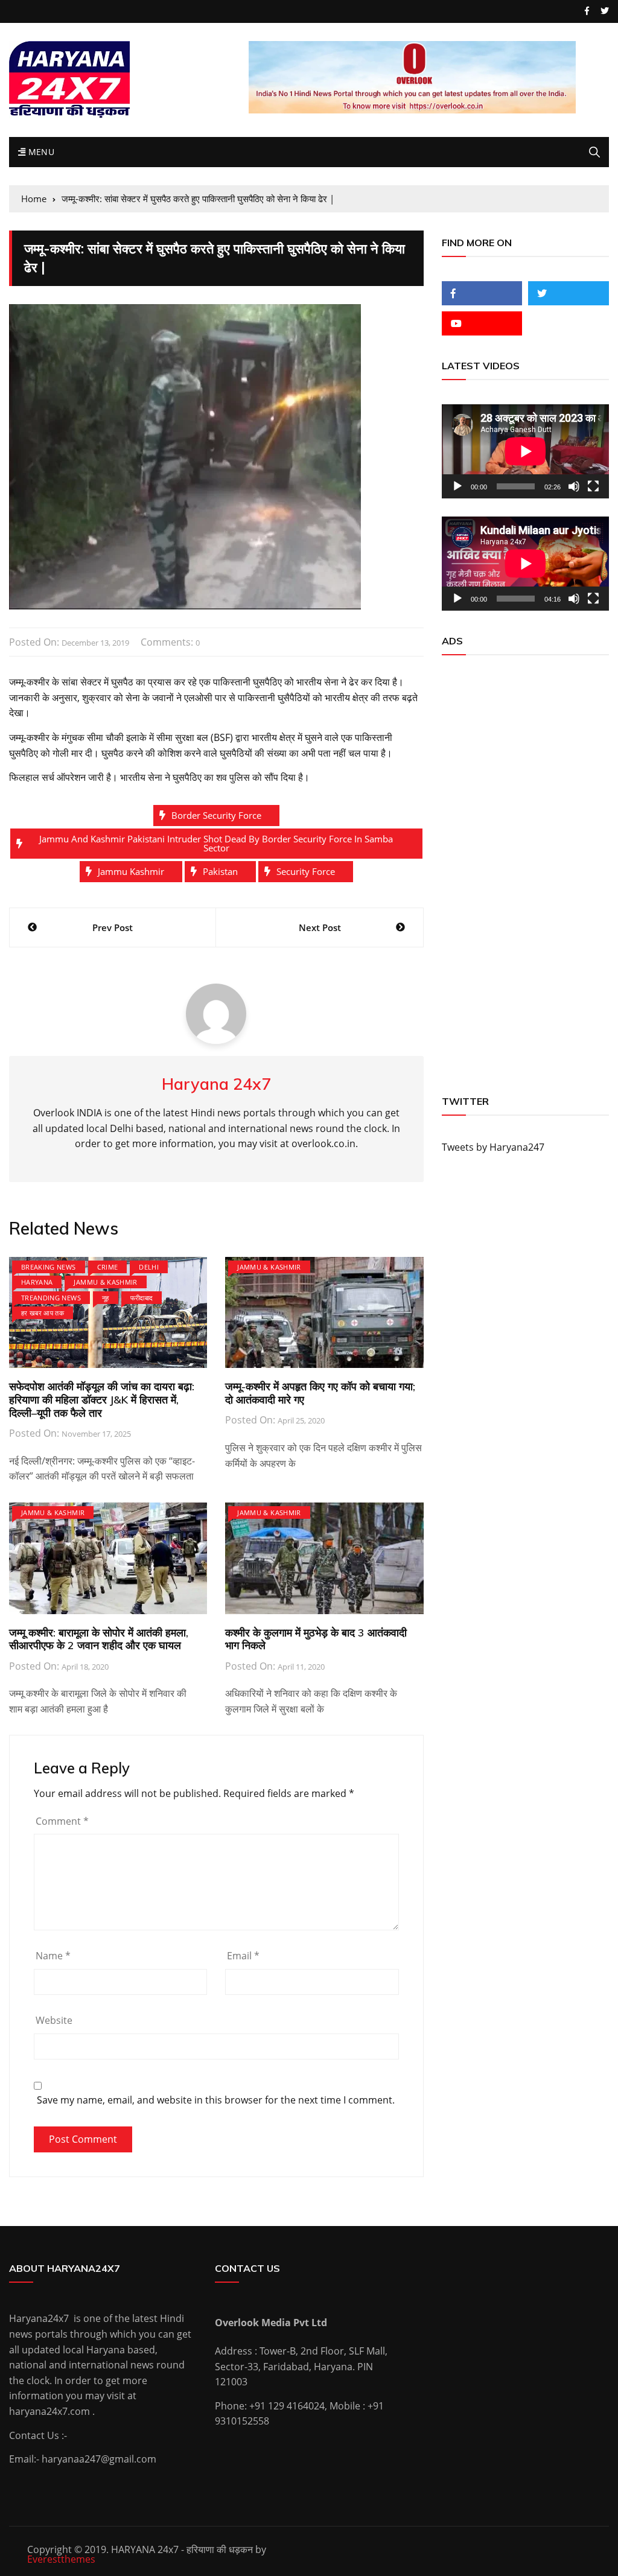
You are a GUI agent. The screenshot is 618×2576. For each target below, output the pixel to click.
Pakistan (220, 871)
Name (53, 1956)
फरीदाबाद (142, 1298)
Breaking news (49, 1267)
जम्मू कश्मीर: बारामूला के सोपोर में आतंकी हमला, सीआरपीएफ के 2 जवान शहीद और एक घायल (99, 1639)
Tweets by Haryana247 (493, 1147)
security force (306, 871)
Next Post (320, 927)
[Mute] (574, 486)
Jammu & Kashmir (105, 1282)
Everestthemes (61, 2559)
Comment (62, 1821)
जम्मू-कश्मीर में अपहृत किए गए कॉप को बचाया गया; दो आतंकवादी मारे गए (320, 1393)
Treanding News (51, 1298)
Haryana (37, 1282)
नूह (106, 1298)
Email (243, 1956)
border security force (216, 815)
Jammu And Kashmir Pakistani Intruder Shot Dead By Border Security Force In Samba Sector (216, 843)
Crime (108, 1267)
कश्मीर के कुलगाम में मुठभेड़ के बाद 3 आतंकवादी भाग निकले (316, 1639)
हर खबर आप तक (43, 1313)
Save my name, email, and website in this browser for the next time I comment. (216, 2100)
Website (54, 2020)
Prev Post (113, 927)
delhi (149, 1267)
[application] (525, 451)
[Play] (457, 486)
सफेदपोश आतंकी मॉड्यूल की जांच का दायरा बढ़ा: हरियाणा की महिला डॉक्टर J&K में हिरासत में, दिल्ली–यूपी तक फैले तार (102, 1399)
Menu (40, 152)
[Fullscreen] (593, 486)
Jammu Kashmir (131, 871)
